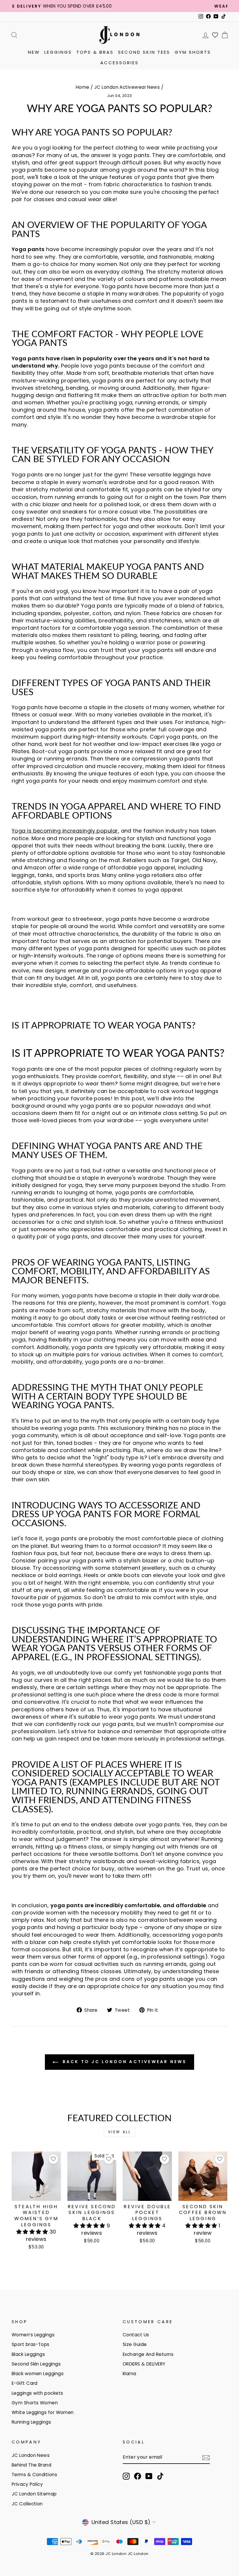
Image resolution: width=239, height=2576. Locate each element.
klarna (130, 2374)
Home (83, 87)
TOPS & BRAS (95, 52)
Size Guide (135, 2344)
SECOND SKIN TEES (144, 52)
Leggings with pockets (37, 2393)
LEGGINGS (58, 52)
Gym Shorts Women (35, 2403)
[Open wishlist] (215, 35)
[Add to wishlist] (53, 2159)
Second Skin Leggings (36, 2364)
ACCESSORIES (119, 63)
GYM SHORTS (193, 52)
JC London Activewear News (127, 87)
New (34, 52)
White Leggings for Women (43, 2412)
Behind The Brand (31, 2465)
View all (120, 2132)
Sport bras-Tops (31, 2344)
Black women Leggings (38, 2374)
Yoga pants (27, 475)
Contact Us (136, 2335)
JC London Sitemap (34, 2494)
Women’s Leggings (33, 2335)
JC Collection (27, 2504)
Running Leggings (31, 2422)
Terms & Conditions (34, 2475)
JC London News (31, 2455)
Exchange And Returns (148, 2354)
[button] (33, 2232)
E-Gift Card (25, 2383)
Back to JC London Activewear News (124, 2062)
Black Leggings (28, 2354)
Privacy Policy (27, 2484)
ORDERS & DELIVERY (144, 2364)
